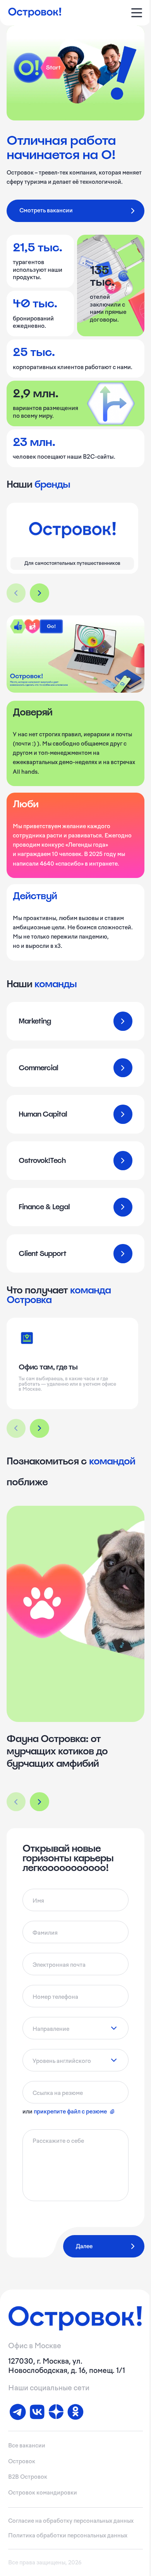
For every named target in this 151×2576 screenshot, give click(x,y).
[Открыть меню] (136, 13)
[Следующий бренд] (39, 593)
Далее (84, 2246)
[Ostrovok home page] (35, 13)
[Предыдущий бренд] (16, 593)
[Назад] (16, 1802)
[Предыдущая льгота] (16, 1429)
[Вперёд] (39, 1802)
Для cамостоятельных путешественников (72, 563)
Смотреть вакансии (46, 210)
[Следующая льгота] (39, 1429)
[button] (76, 1638)
